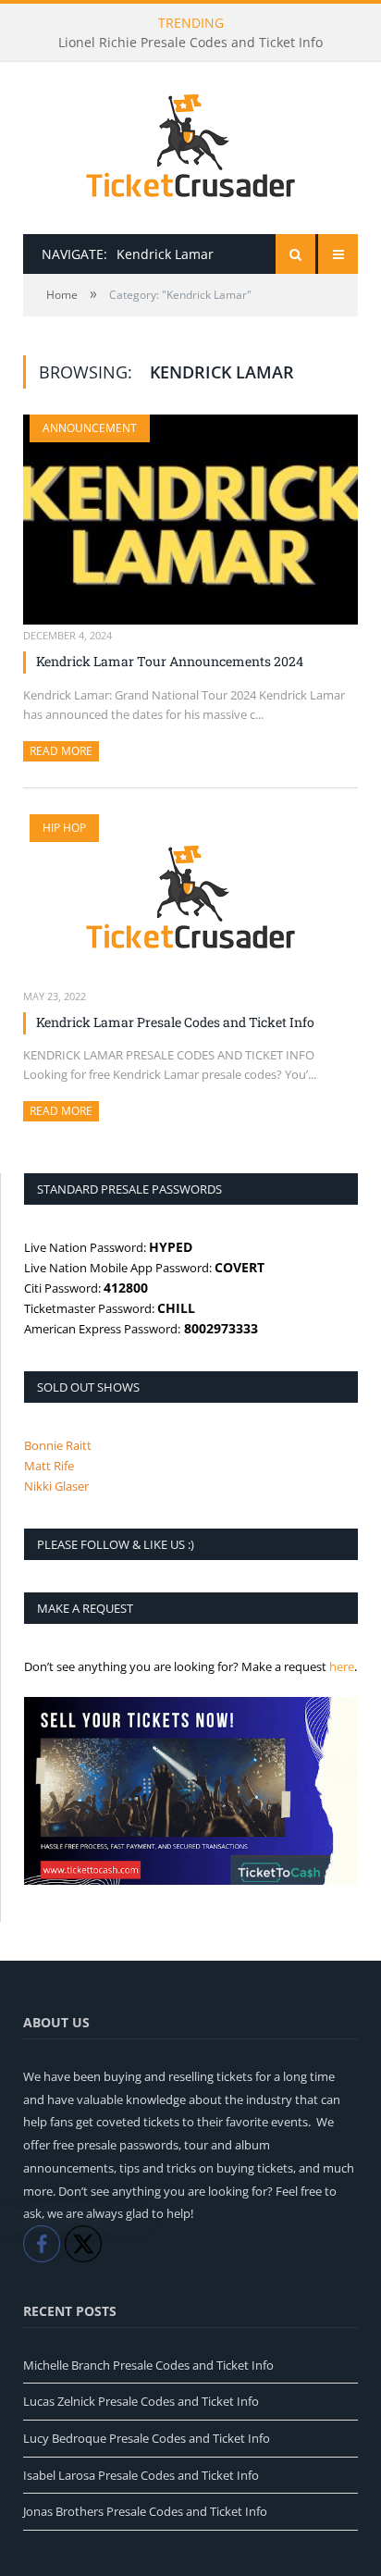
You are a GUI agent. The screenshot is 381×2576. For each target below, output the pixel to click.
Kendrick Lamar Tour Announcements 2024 (170, 661)
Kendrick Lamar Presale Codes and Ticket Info (175, 1022)
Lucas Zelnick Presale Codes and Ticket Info (141, 2401)
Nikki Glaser (56, 1486)
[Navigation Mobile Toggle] (338, 254)
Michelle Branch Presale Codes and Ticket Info (148, 2365)
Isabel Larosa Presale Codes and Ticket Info (141, 2475)
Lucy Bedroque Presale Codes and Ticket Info (147, 2438)
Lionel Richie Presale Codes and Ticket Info (190, 43)
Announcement (90, 428)
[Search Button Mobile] (295, 254)
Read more (64, 751)
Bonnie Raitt (58, 1445)
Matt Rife (49, 1466)
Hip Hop (64, 828)
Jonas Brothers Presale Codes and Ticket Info (145, 2511)
